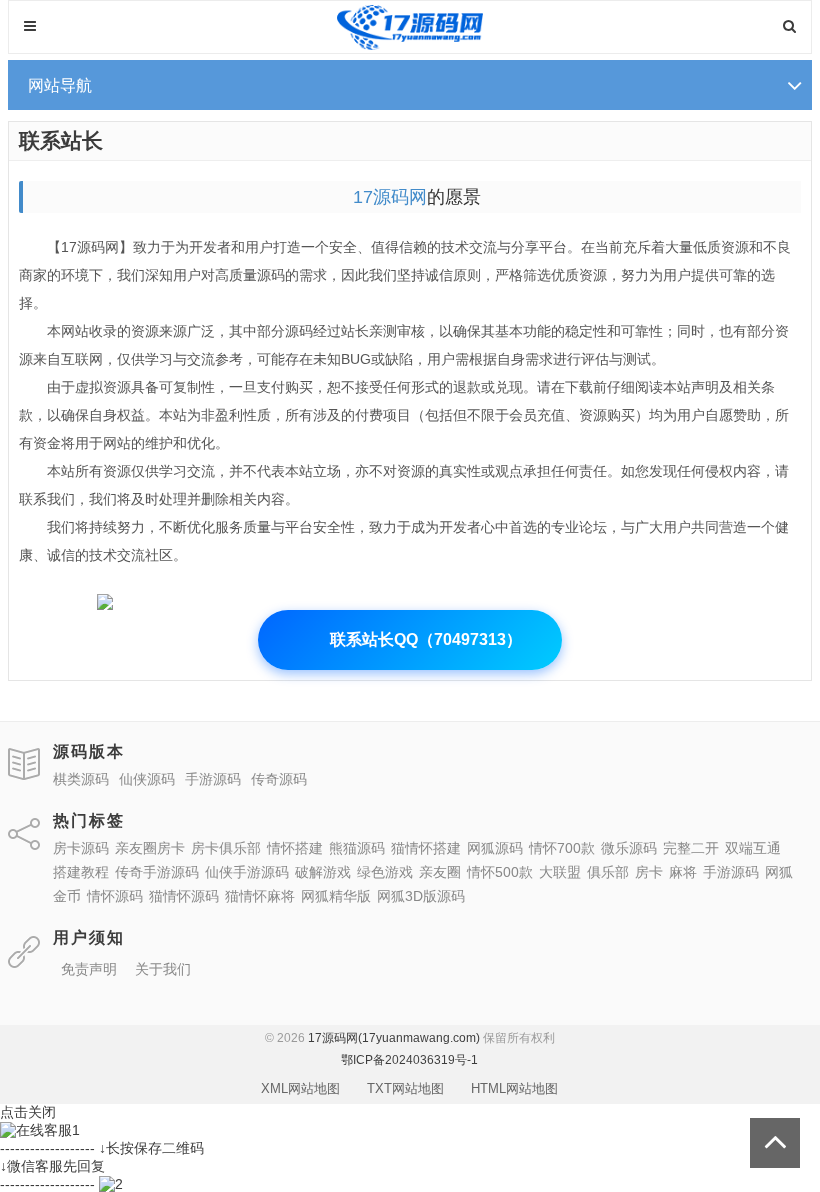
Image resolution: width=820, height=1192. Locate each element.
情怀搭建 (295, 848)
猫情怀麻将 (260, 896)
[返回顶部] (775, 1143)
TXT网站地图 (405, 1088)
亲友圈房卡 (150, 848)
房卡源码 (81, 848)
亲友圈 (440, 872)
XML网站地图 (300, 1088)
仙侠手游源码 (247, 872)
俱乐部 (608, 872)
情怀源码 (115, 896)
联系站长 (61, 140)
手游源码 (731, 872)
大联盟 (560, 872)
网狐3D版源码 (421, 896)
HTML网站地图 (514, 1088)
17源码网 (390, 197)
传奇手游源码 (157, 872)
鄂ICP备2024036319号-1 (409, 1060)
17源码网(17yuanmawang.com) (394, 1038)
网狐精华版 (336, 896)
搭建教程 (81, 872)
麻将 (683, 872)
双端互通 (753, 848)
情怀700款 (562, 848)
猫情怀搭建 (426, 848)
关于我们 (163, 969)
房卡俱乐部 (226, 848)
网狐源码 (495, 848)
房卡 (649, 872)
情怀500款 (500, 872)
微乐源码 (629, 848)
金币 (67, 896)
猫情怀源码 (184, 896)
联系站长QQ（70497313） (410, 639)
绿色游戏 (385, 872)
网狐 (779, 872)
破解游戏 (323, 872)
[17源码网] (410, 45)
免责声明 (89, 969)
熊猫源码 (357, 848)
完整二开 (691, 848)
